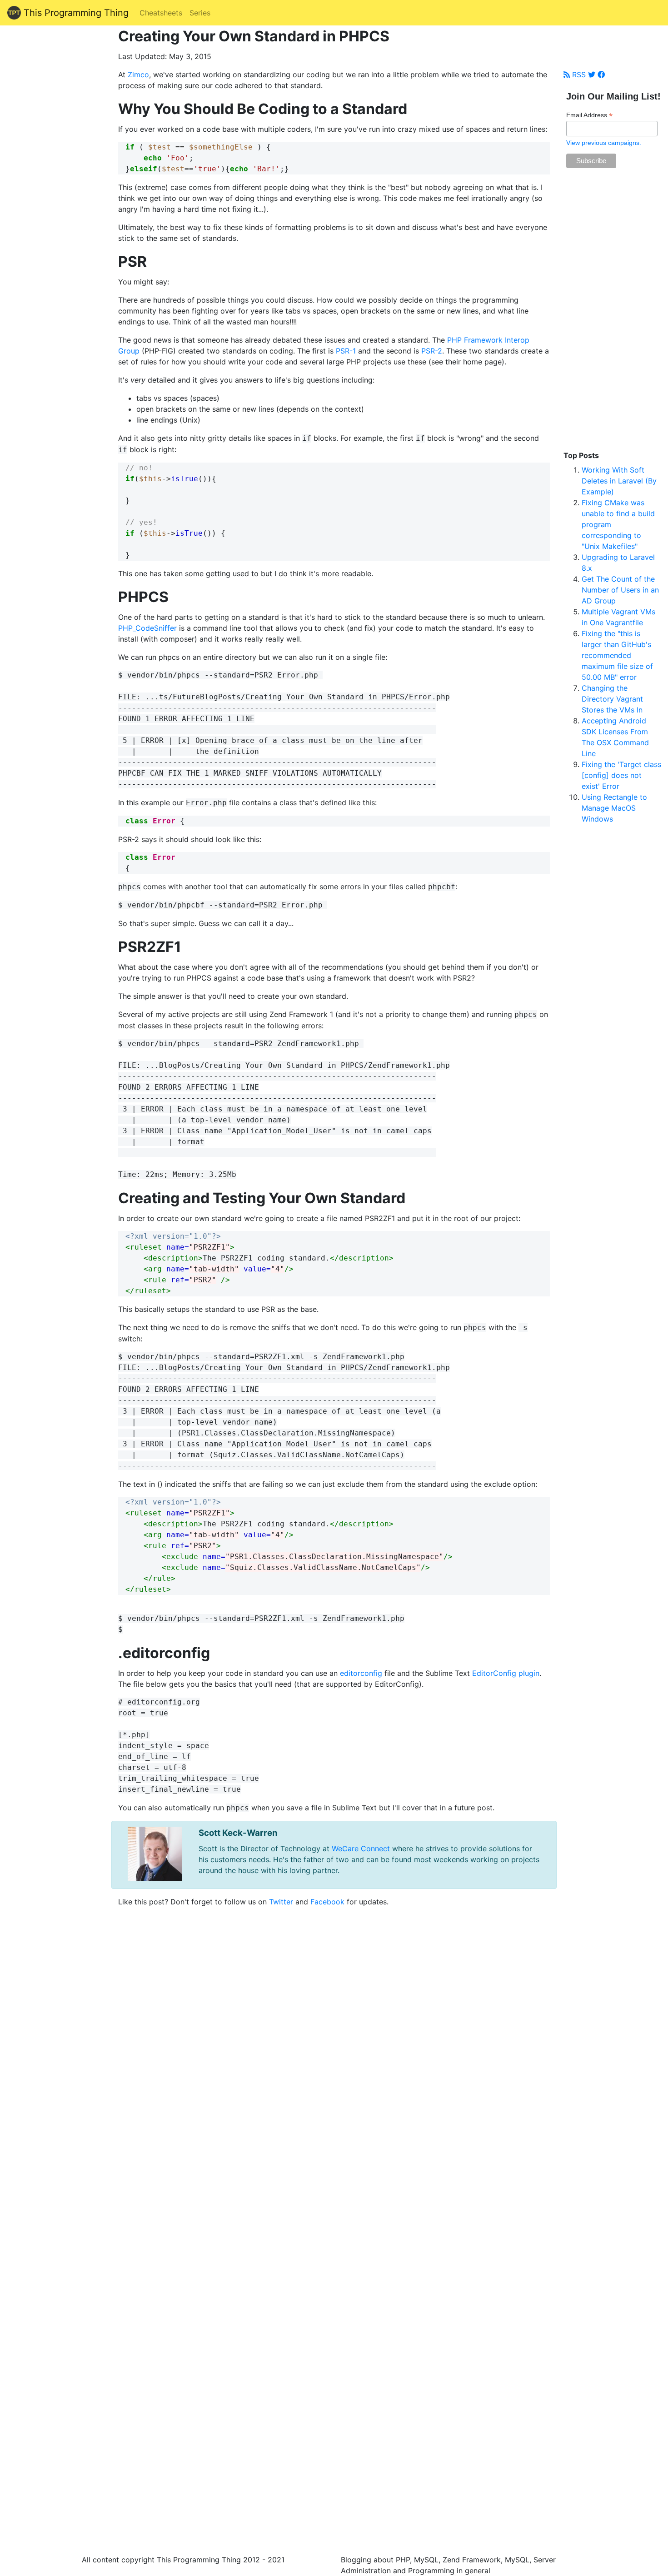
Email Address (589, 115)
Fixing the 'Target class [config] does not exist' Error (621, 775)
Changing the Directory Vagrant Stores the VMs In (612, 699)
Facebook (327, 1902)
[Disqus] (334, 2166)
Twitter (281, 1902)
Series (200, 13)
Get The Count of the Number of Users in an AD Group (620, 590)
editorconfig (361, 1673)
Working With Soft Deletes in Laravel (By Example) (619, 481)
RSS (578, 75)
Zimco (138, 75)
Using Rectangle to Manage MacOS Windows (614, 808)
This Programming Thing (75, 13)
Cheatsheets (161, 13)
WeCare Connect (361, 1849)
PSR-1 (346, 351)
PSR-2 (432, 351)
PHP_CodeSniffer (147, 628)
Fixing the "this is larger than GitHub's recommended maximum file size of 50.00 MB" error (617, 655)
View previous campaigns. (604, 143)
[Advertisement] (612, 314)
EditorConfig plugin (506, 1673)
